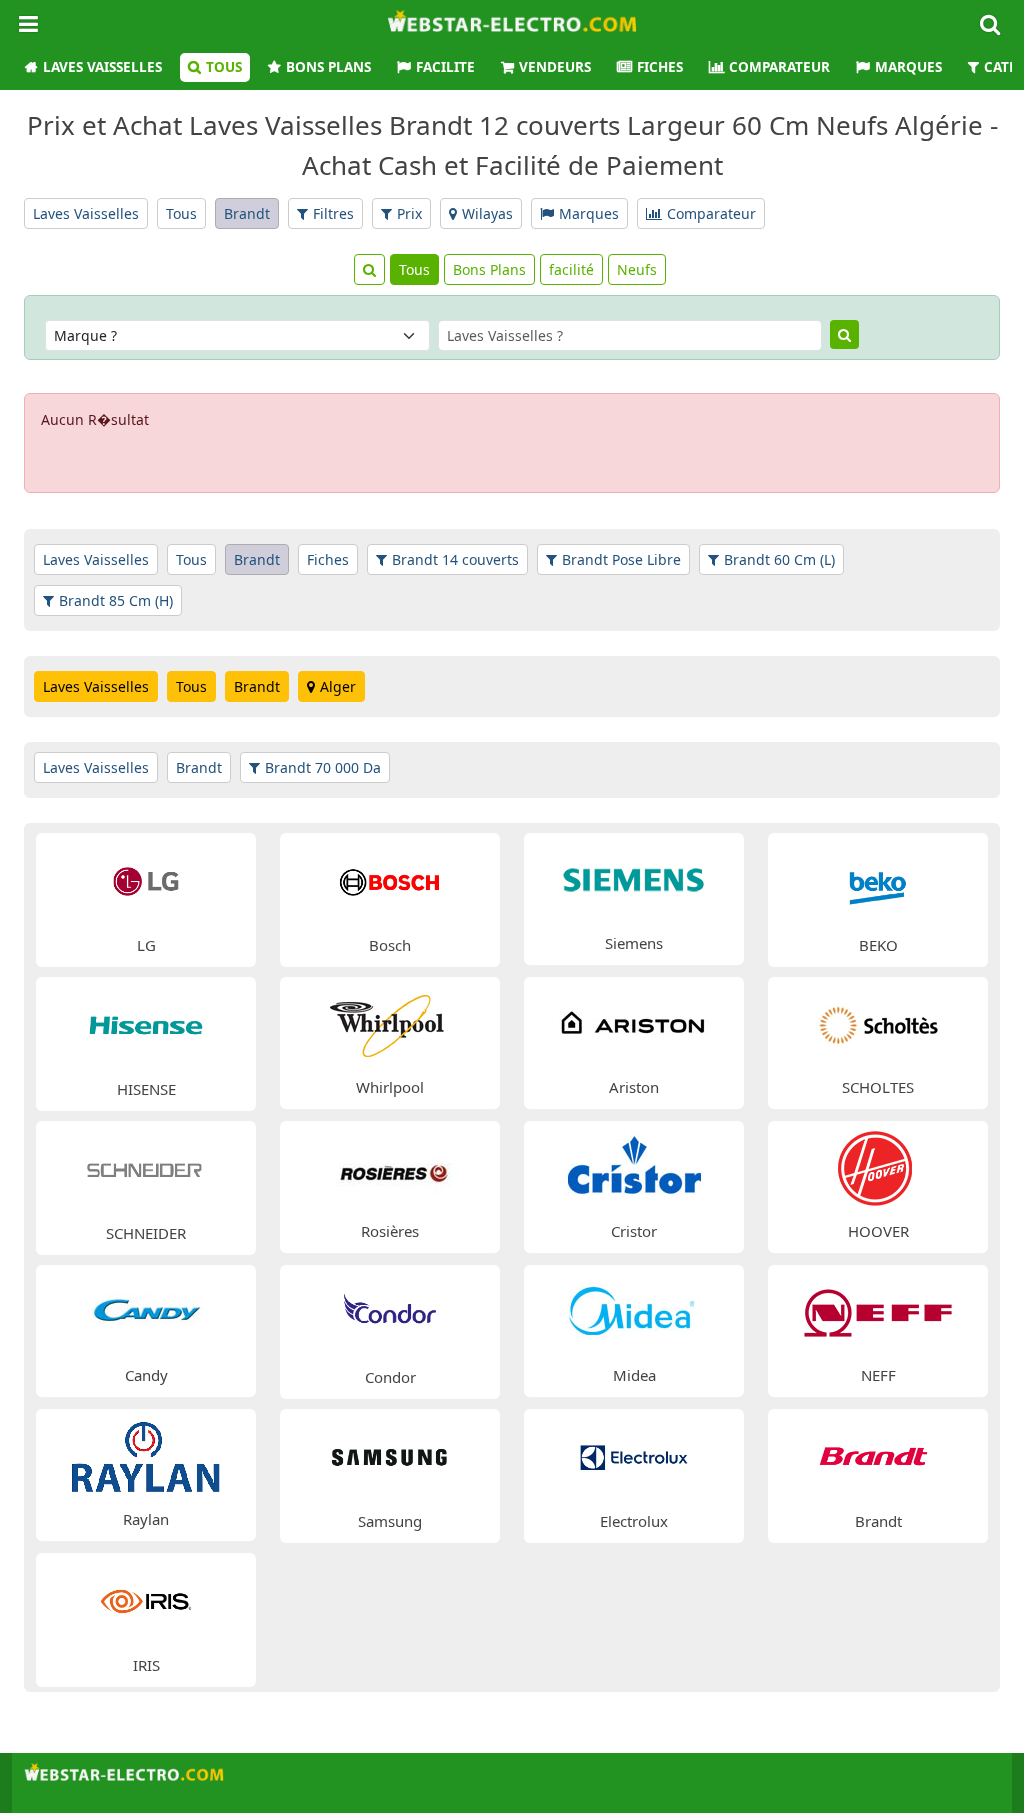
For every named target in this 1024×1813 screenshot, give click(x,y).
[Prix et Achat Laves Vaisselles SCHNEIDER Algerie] (146, 1167)
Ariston (634, 1087)
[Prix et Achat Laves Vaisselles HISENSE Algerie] (146, 1023)
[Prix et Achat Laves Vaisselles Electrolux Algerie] (634, 1455)
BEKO (878, 945)
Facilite (445, 67)
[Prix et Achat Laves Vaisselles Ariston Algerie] (634, 1022)
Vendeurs (555, 67)
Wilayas (487, 213)
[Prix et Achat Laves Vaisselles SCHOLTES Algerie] (878, 1022)
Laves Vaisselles (102, 67)
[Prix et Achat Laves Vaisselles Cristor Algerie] (634, 1166)
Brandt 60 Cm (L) (779, 559)
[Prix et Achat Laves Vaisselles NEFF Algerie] (878, 1310)
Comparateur (779, 67)
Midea (634, 1375)
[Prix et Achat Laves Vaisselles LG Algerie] (146, 879)
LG (146, 945)
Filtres (333, 213)
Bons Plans (328, 67)
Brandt (247, 213)
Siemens (634, 943)
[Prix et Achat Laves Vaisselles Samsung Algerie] (390, 1455)
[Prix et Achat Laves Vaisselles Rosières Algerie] (390, 1166)
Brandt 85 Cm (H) (116, 600)
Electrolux (634, 1521)
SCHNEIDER (146, 1233)
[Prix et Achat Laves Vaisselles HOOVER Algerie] (878, 1166)
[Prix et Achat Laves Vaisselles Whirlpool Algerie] (390, 1022)
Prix (409, 213)
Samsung (390, 1521)
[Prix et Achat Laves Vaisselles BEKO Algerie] (878, 879)
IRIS (146, 1665)
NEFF (878, 1375)
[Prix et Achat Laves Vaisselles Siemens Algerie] (634, 878)
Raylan (146, 1519)
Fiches (660, 67)
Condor (390, 1377)
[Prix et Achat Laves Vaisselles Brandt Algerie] (878, 1455)
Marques (908, 67)
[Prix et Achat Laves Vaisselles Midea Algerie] (634, 1310)
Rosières (390, 1231)
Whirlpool (390, 1087)
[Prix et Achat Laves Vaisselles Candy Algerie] (146, 1310)
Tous (224, 67)
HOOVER (878, 1231)
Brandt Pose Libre (621, 559)
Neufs (637, 269)
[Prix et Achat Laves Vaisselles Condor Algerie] (390, 1311)
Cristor (634, 1231)
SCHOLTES (878, 1087)
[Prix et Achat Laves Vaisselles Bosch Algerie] (390, 879)
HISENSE (146, 1089)
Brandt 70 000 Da (323, 767)
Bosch (390, 945)
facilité (571, 269)
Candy (146, 1375)
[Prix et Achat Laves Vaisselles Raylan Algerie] (146, 1454)
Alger (338, 686)
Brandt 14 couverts (455, 559)
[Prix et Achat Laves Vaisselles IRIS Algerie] (146, 1599)
